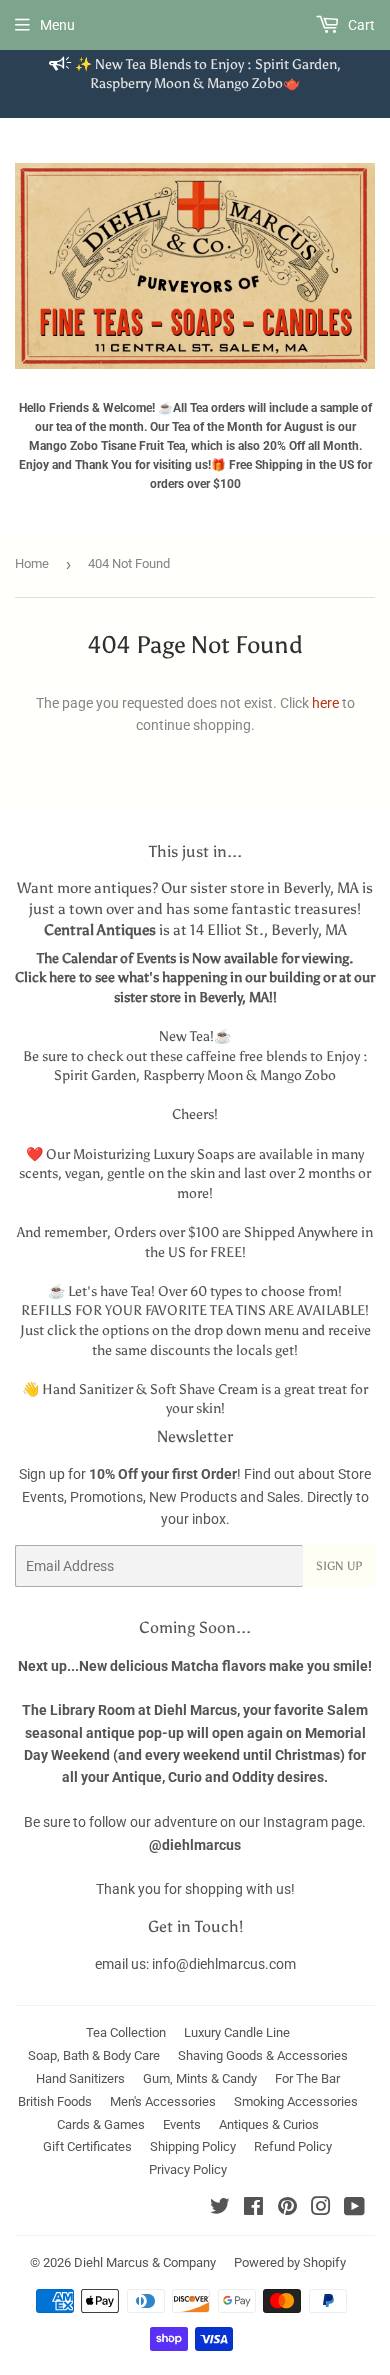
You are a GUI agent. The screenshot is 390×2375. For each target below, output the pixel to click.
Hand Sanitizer (87, 1389)
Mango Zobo (298, 1075)
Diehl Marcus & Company (145, 2262)
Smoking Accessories (296, 2101)
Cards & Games (101, 2124)
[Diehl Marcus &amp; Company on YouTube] (354, 2209)
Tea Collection (126, 2032)
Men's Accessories (163, 2101)
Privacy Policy (188, 2169)
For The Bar (307, 2078)
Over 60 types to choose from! (250, 1291)
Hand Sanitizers (80, 2078)
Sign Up (339, 1566)
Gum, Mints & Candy (200, 2078)
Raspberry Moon (193, 1075)
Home (32, 563)
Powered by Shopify (290, 2262)
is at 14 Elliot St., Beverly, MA (195, 930)
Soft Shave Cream (204, 1389)
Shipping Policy (193, 2146)
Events (182, 2124)
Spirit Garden (95, 1075)
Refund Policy (293, 2146)
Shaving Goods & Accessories (263, 2055)
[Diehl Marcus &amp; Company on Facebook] (253, 2209)
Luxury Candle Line (237, 2032)
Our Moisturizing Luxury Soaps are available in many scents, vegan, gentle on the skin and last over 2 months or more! (195, 1174)
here (325, 703)
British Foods (55, 2101)
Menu (57, 25)
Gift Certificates (87, 2146)
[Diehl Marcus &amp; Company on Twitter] (220, 2209)
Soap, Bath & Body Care (94, 2055)
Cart (360, 25)
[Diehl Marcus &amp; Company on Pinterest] (287, 2209)
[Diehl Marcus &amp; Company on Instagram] (321, 2209)
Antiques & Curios (269, 2124)
